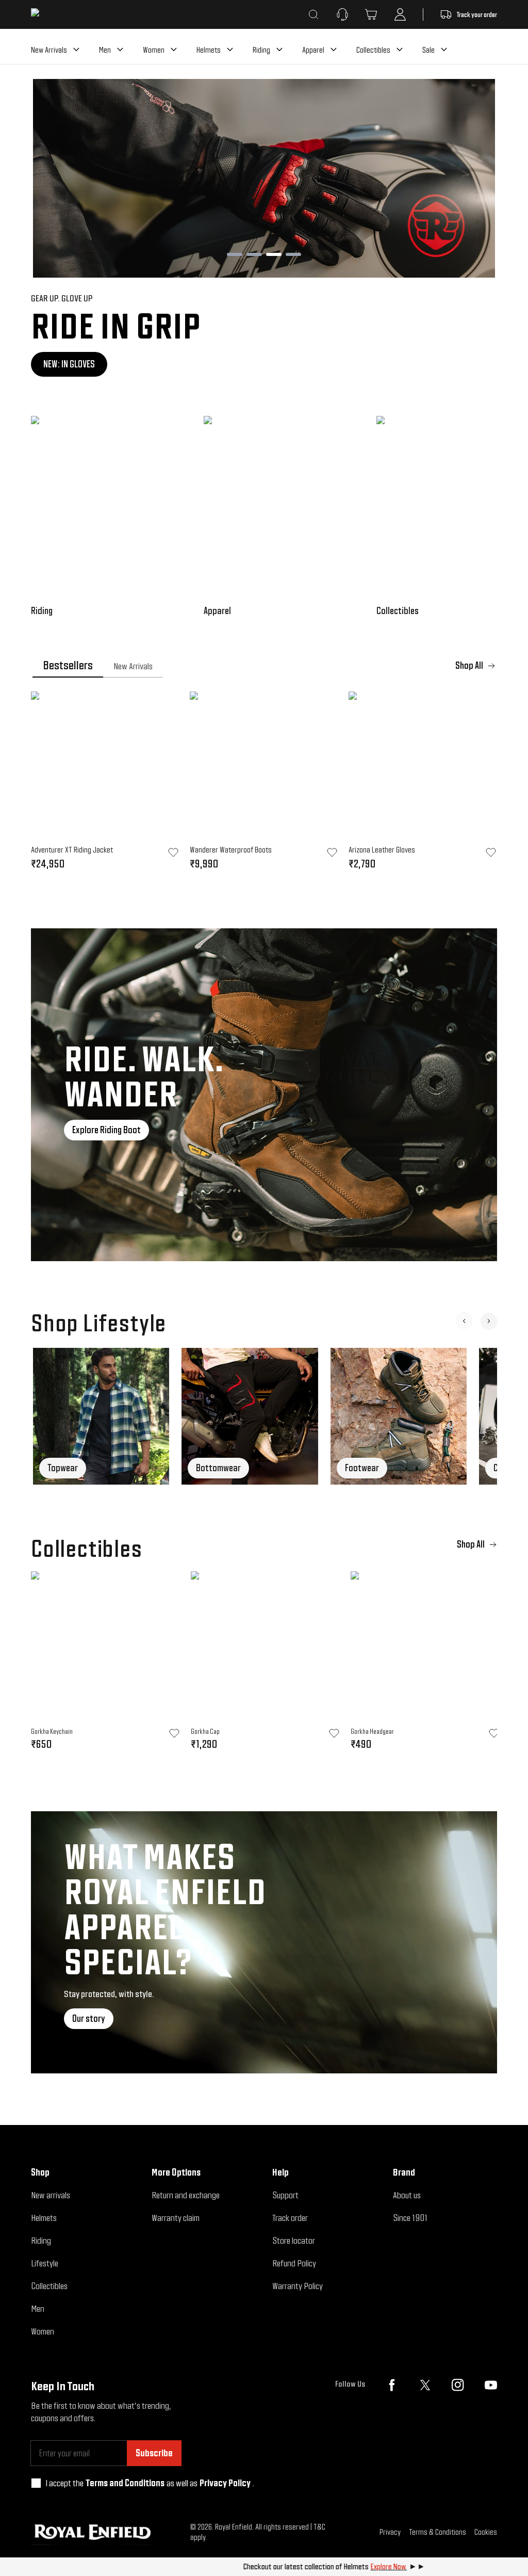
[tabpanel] (264, 784)
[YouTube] (491, 2385)
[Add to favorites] (174, 1733)
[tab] (68, 666)
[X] (425, 2385)
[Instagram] (458, 2385)
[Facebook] (392, 2385)
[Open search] (313, 14)
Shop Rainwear (393, 364)
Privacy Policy (225, 2483)
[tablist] (264, 666)
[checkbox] (36, 2483)
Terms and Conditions (125, 2483)
